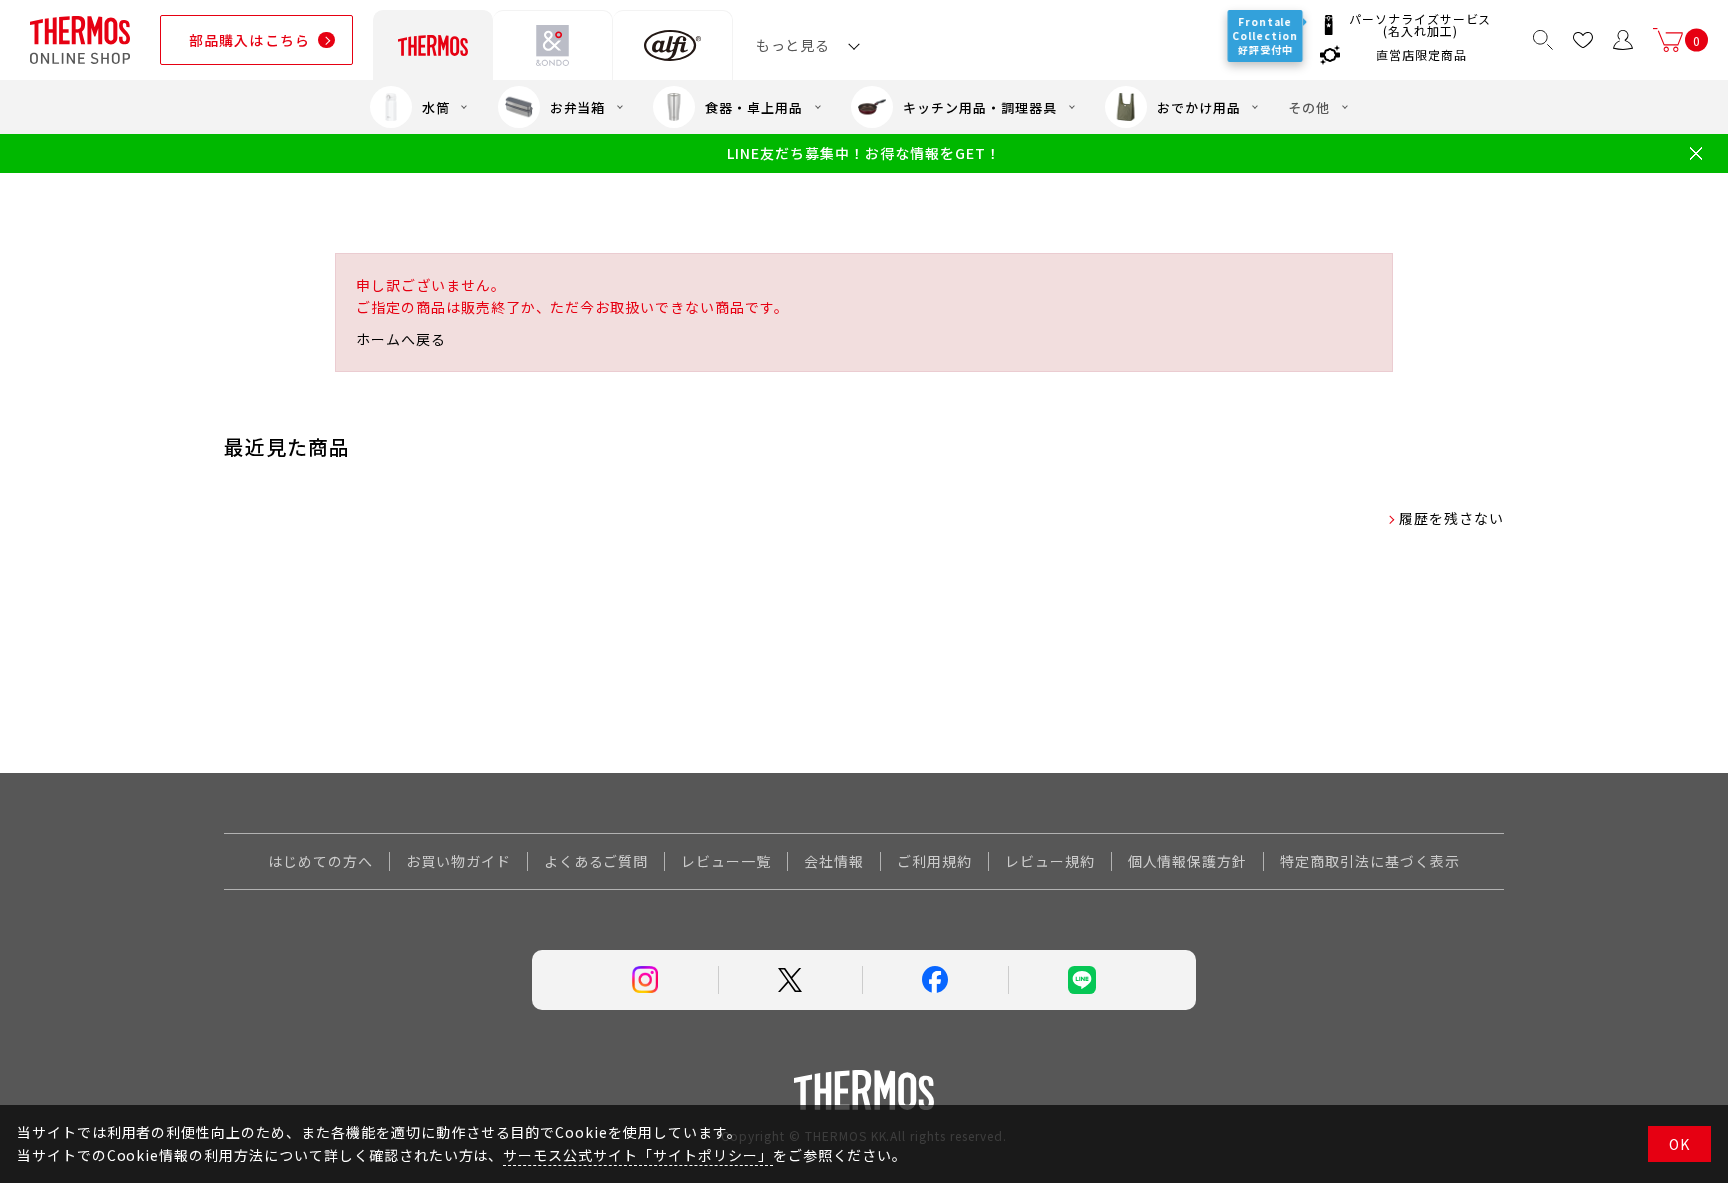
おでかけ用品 (1199, 107)
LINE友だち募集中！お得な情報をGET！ (863, 153)
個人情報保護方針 (1188, 861)
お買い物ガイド (458, 861)
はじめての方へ (320, 861)
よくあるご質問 (596, 861)
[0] (1668, 40)
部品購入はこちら (249, 40)
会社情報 (834, 861)
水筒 (436, 107)
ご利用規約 (934, 861)
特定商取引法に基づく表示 (1370, 861)
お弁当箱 (578, 107)
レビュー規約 (1050, 861)
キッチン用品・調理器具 (980, 107)
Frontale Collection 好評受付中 (1268, 35)
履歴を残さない (1451, 518)
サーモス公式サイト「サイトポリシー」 (637, 1155)
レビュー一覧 (726, 861)
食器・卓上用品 (754, 107)
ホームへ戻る (401, 339)
